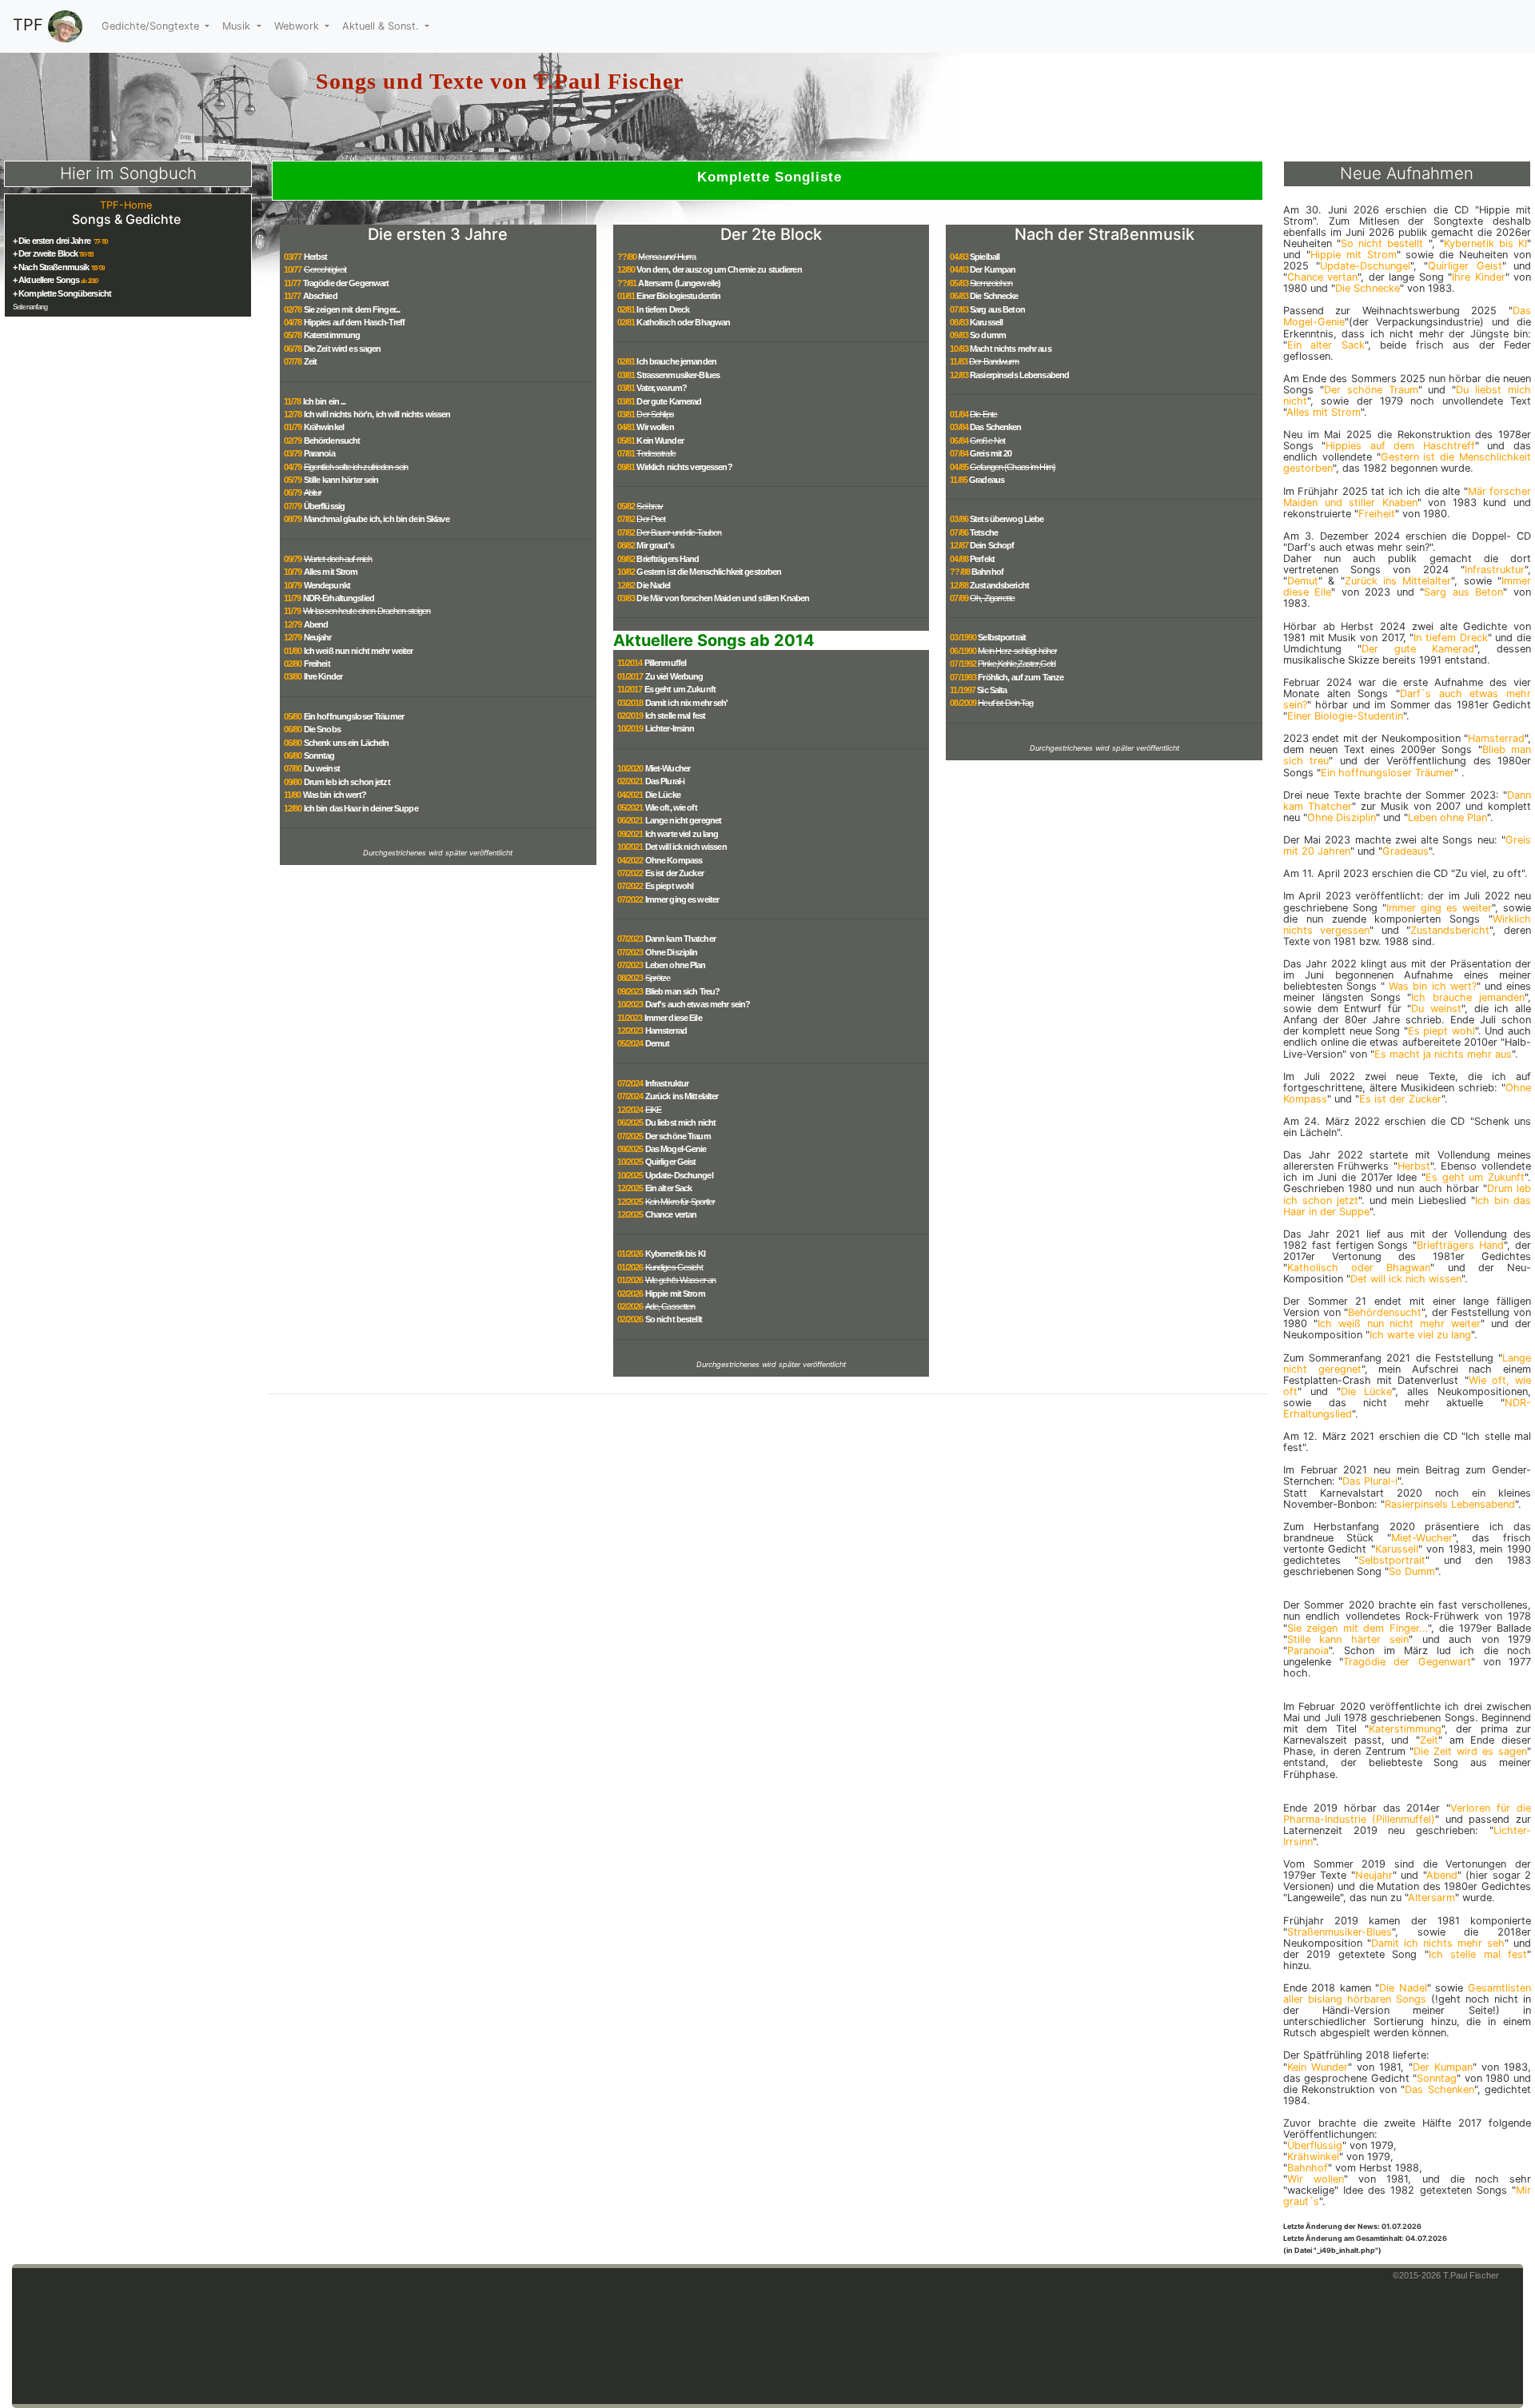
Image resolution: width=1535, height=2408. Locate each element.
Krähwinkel (324, 427)
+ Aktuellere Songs (46, 280)
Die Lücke (663, 795)
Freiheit (317, 664)
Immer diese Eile (673, 1018)
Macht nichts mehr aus (1011, 349)
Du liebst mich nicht (681, 1122)
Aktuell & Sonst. (382, 26)
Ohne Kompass (674, 860)
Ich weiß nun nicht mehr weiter (359, 651)
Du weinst (322, 768)
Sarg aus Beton (997, 309)
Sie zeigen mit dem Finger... (352, 309)
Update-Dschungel (679, 1175)
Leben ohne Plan (676, 965)
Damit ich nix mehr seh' (687, 703)
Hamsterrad (666, 1031)
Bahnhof (987, 572)
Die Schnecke (994, 296)
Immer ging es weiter (682, 899)
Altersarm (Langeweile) (679, 283)
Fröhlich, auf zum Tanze (1021, 677)
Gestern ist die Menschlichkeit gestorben (709, 572)
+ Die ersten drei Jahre (52, 241)
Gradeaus (987, 480)
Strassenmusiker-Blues (678, 375)
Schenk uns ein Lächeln (347, 743)
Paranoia (319, 453)
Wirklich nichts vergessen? (684, 467)
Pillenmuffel (666, 663)
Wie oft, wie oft (671, 807)
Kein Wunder (660, 441)
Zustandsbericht (999, 585)
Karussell (986, 322)
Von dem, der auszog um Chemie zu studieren (719, 269)
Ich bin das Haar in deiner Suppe (361, 808)
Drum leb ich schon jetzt (347, 782)
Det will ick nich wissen (686, 847)
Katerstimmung (332, 335)
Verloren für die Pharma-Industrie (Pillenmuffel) (1407, 1814)
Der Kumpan (993, 269)
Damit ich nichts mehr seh (1438, 1943)
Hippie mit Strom (675, 1294)
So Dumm (1412, 1571)
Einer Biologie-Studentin (1345, 716)
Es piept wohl (670, 886)
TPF (30, 25)
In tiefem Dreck (663, 309)
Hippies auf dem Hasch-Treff (354, 322)
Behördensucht (332, 441)
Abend (316, 624)
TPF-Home (126, 205)
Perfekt (982, 559)
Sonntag (319, 755)
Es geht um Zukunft (680, 689)
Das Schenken (996, 427)
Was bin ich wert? (335, 795)
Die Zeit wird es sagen (343, 349)
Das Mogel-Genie (676, 1149)
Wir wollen (655, 427)
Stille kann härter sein (341, 480)
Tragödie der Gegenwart (346, 283)
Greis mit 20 (991, 453)
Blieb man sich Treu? (683, 991)
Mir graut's (655, 545)
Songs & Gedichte (126, 219)
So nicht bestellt (674, 1319)
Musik (238, 26)
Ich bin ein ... (325, 401)
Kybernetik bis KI (675, 1254)
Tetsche (984, 532)
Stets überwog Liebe (1007, 519)
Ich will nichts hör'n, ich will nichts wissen (377, 414)
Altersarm (1431, 1898)
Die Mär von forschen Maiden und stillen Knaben (723, 598)
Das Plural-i (665, 781)
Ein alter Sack (669, 1188)
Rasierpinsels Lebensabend (1019, 375)
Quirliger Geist (671, 1162)
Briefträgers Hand (668, 559)
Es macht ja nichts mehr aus (1443, 1054)
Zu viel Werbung (674, 676)
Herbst (316, 257)
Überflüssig (324, 506)
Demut (658, 1043)
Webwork (298, 26)
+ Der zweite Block (45, 253)
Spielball (985, 257)
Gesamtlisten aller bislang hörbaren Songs (1407, 1993)
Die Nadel (653, 585)
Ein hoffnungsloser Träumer (354, 716)
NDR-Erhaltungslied (339, 598)
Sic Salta (992, 690)
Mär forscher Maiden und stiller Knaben (1407, 497)
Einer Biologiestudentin (678, 296)
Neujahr (318, 637)
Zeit (311, 361)
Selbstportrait (1002, 637)
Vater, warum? (662, 388)
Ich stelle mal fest (675, 716)
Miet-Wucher (668, 768)
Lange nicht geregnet (684, 820)
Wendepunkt (327, 585)
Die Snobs (322, 729)
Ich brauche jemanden (676, 361)
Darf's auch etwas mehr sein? (698, 1004)
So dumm (988, 335)
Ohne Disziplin (672, 952)
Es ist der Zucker (674, 873)
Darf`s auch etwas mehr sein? (1407, 699)
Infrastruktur (667, 1083)
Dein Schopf (992, 545)
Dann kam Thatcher (680, 939)
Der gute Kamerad (669, 401)
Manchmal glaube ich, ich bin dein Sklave (377, 519)
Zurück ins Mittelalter (682, 1096)
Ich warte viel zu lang (682, 834)
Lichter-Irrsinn (670, 728)
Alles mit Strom (331, 572)
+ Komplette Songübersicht (62, 293)
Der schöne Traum (678, 1136)
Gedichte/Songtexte (152, 26)
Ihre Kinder (323, 676)
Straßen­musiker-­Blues (1340, 1932)
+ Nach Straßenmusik (51, 267)
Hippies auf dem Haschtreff (1400, 446)
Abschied (320, 296)
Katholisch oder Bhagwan (683, 322)
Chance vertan (671, 1214)
